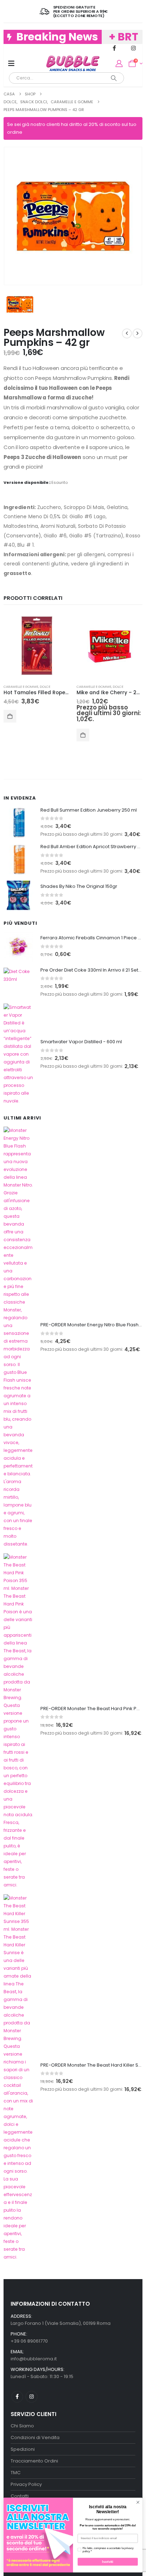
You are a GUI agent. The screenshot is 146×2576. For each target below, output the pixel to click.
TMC (16, 2473)
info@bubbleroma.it (34, 2359)
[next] (137, 333)
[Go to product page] (36, 646)
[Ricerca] (114, 78)
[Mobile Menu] (11, 63)
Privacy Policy (26, 2484)
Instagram (31, 2397)
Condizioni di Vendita (35, 2437)
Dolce (45, 687)
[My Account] (119, 63)
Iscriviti (108, 2562)
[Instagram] (133, 48)
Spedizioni (23, 2449)
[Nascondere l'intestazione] (73, 63)
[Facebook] (114, 48)
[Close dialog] (138, 2503)
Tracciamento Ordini (34, 2461)
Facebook (17, 2397)
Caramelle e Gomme (21, 687)
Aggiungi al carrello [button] (10, 716)
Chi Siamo (22, 2426)
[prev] (127, 333)
